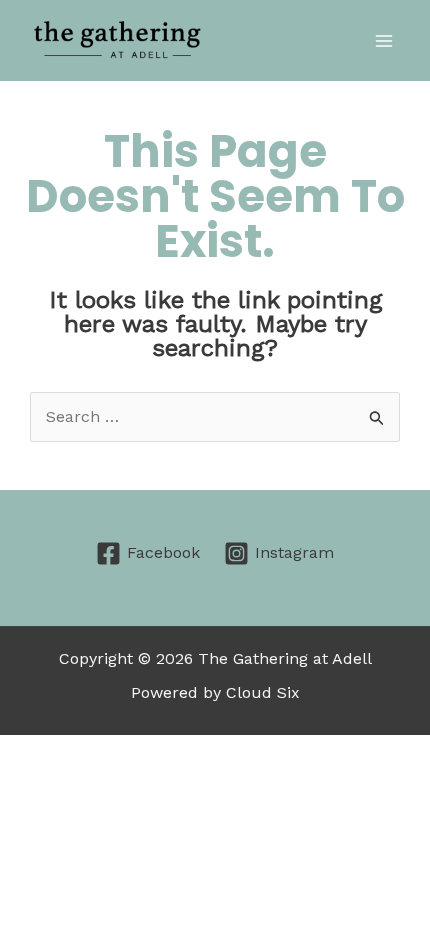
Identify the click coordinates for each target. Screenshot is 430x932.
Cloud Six (263, 692)
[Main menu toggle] (384, 41)
